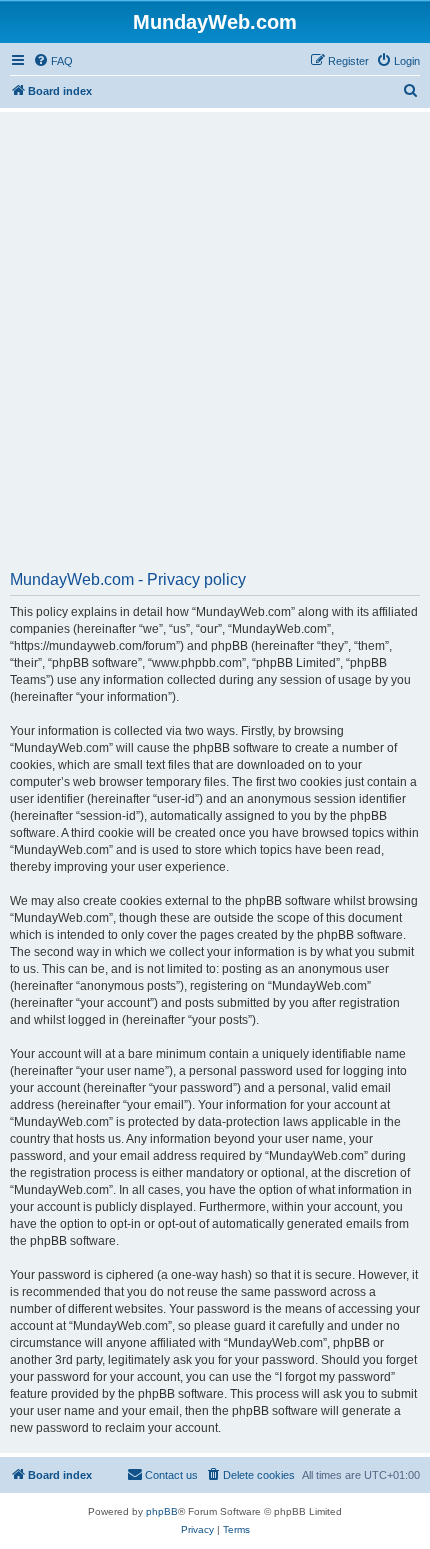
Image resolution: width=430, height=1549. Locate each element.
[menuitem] (53, 61)
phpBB (162, 1511)
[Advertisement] (215, 348)
